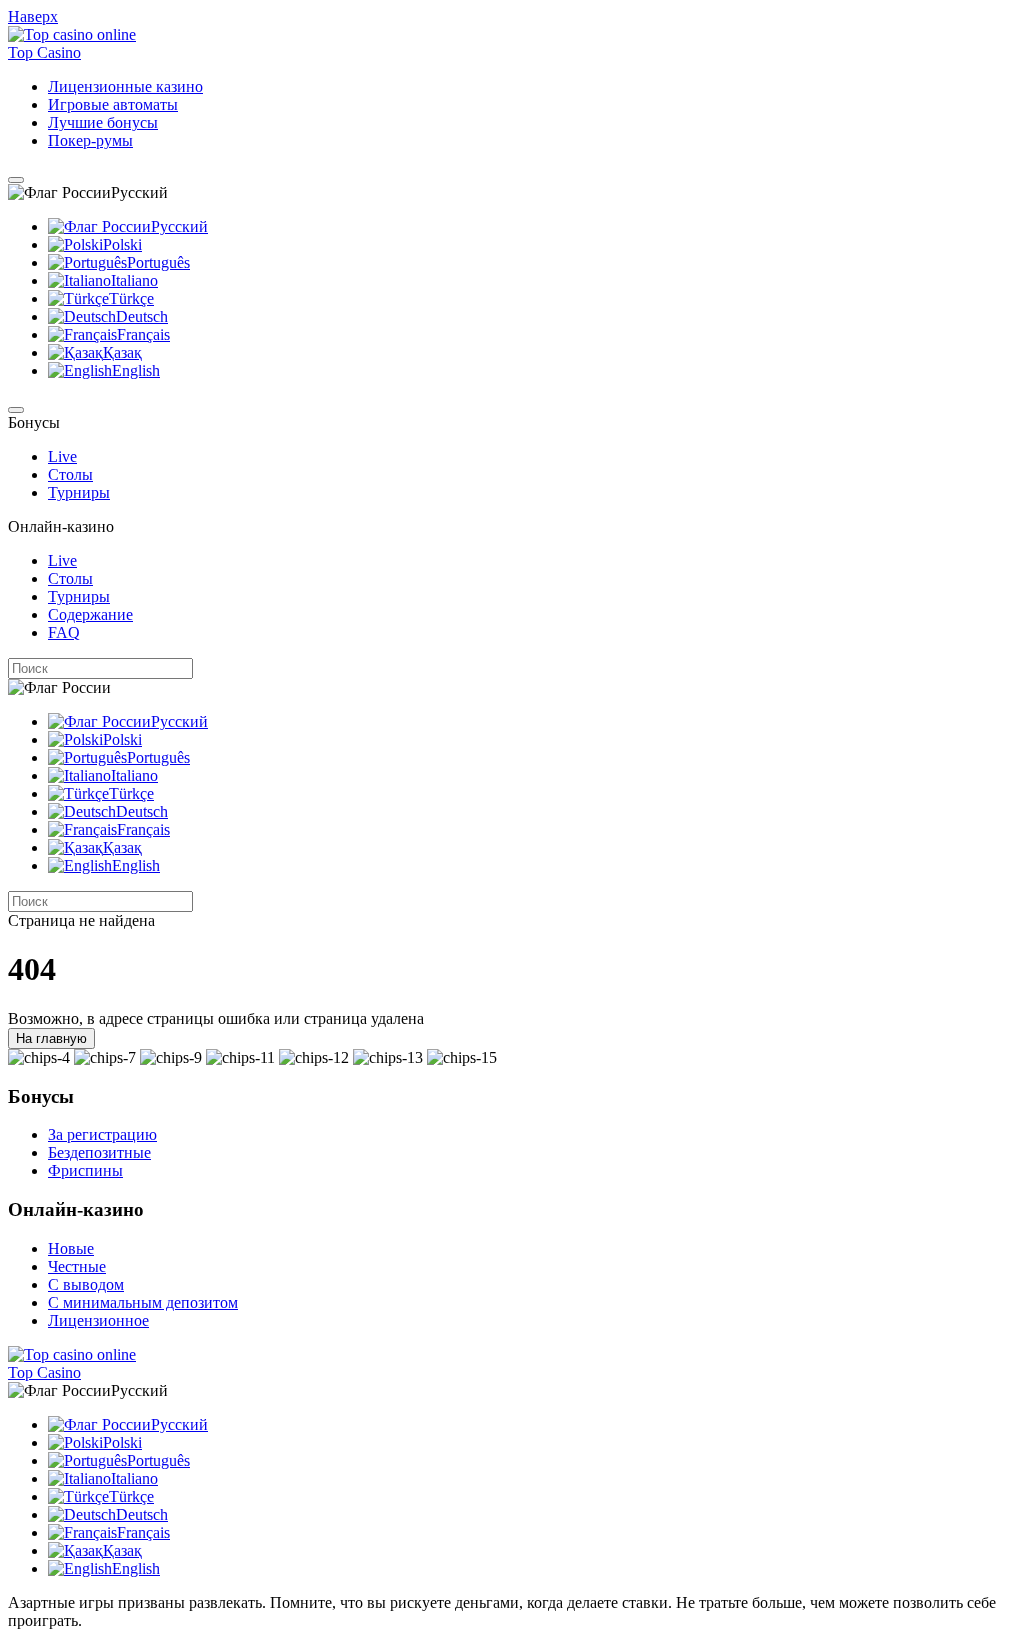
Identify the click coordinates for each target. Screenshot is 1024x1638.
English (136, 370)
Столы (70, 474)
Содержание (90, 614)
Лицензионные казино (125, 86)
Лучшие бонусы (103, 122)
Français (143, 334)
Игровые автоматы (113, 104)
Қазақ (122, 352)
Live (62, 456)
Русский (179, 226)
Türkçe (131, 298)
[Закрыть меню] (16, 410)
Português (158, 262)
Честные (77, 1266)
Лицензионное (98, 1320)
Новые (71, 1248)
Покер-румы (90, 140)
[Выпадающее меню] (16, 180)
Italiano (134, 280)
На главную (51, 1038)
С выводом (86, 1284)
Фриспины (85, 1170)
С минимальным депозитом (143, 1302)
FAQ (64, 632)
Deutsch (142, 316)
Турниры (79, 492)
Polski (122, 244)
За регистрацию (102, 1134)
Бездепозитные (99, 1152)
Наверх (33, 16)
